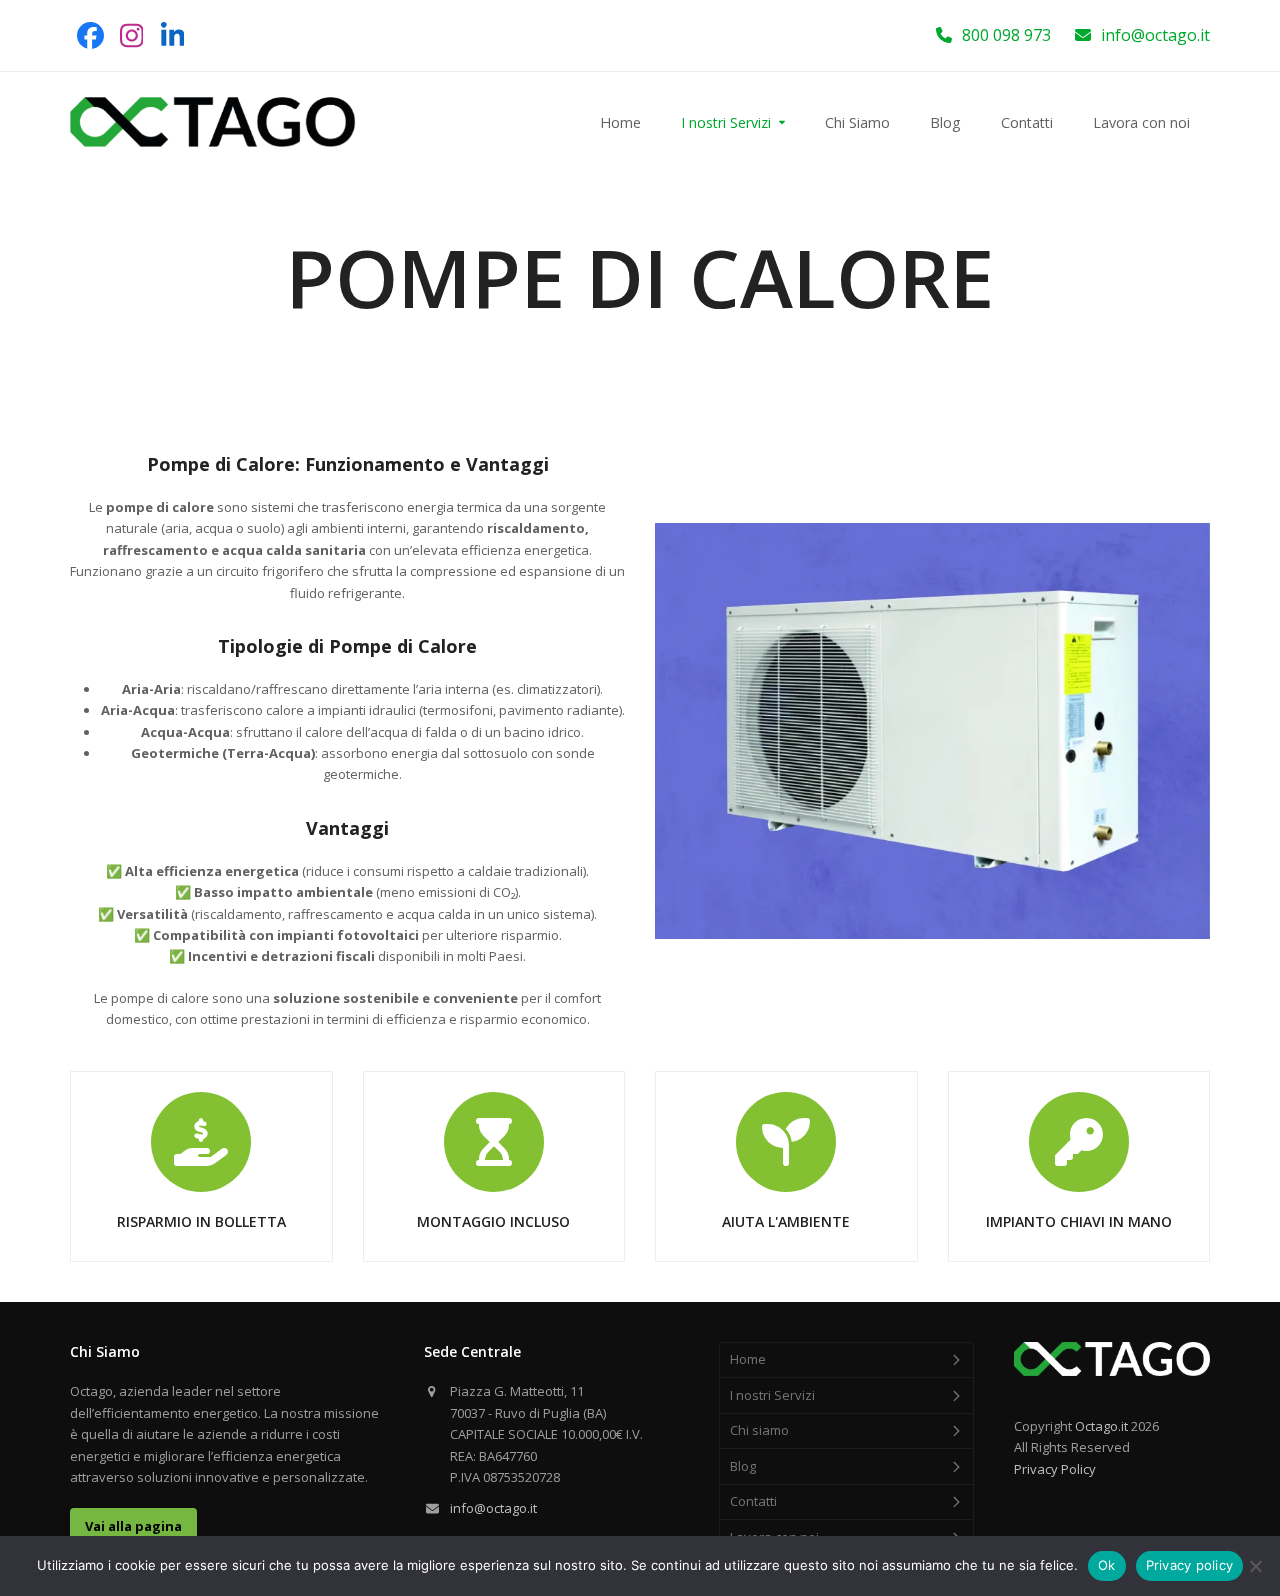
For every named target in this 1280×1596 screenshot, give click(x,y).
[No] (1255, 1566)
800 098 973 (1006, 35)
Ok (1107, 1565)
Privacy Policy (1055, 1469)
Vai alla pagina (133, 1526)
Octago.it (1101, 1426)
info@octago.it (1155, 35)
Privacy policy (1190, 1565)
